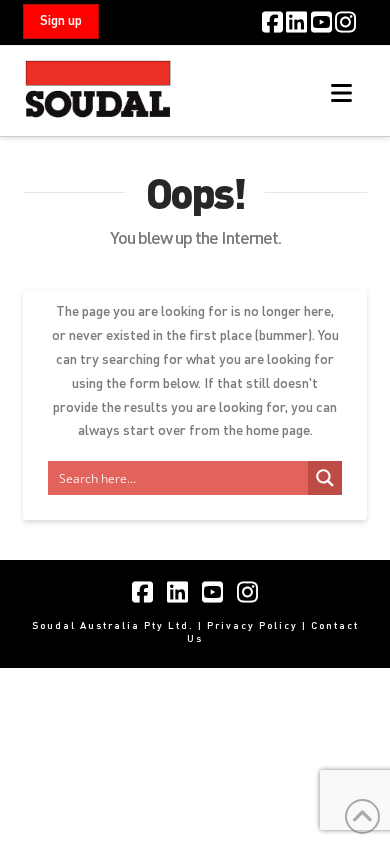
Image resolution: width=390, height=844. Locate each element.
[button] (341, 93)
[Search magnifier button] (325, 478)
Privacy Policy (252, 625)
